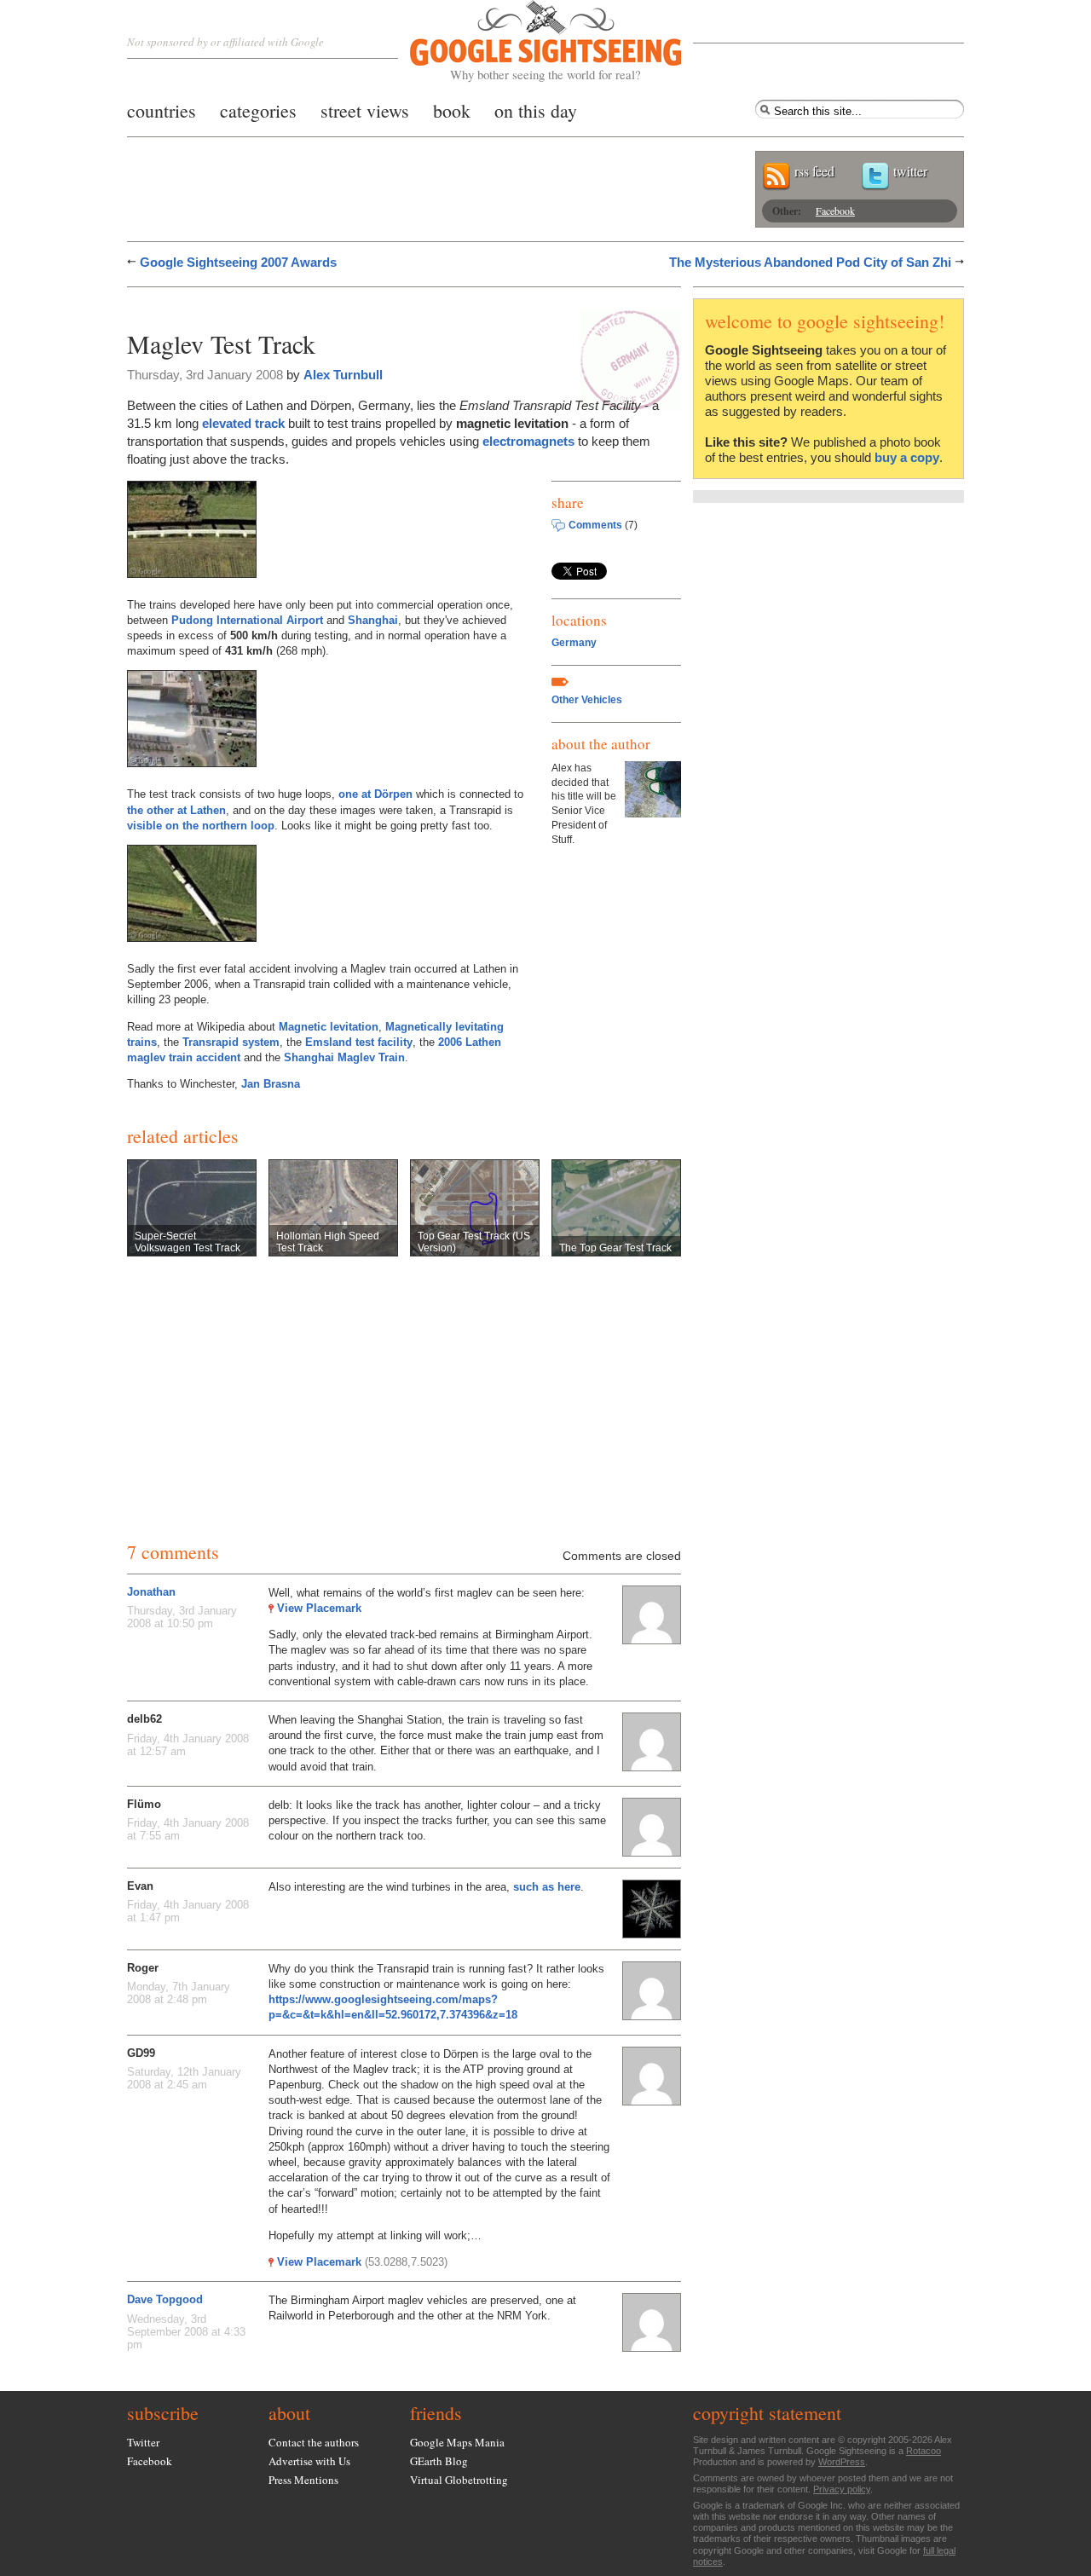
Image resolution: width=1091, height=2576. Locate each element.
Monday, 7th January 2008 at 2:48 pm (179, 1993)
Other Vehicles (587, 700)
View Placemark (319, 1608)
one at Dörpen (375, 794)
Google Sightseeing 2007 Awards (238, 262)
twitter (910, 171)
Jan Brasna (271, 1084)
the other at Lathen (176, 810)
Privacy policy (842, 2489)
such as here (547, 1887)
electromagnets (528, 441)
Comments (595, 525)
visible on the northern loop (201, 826)
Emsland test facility (359, 1042)
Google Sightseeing (525, 41)
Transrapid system (231, 1042)
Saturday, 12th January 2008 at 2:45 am (184, 2078)
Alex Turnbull (343, 375)
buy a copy (907, 457)
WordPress (842, 2462)
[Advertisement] (326, 305)
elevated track (243, 423)
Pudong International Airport (247, 620)
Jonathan (151, 1592)
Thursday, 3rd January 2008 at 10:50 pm (182, 1617)
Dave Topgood (165, 2299)
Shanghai (373, 620)
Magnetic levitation (329, 1027)
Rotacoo (924, 2451)
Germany (574, 643)
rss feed (814, 171)
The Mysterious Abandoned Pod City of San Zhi (810, 262)
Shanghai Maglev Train (344, 1057)
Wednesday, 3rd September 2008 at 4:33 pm (186, 2332)
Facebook (835, 211)
